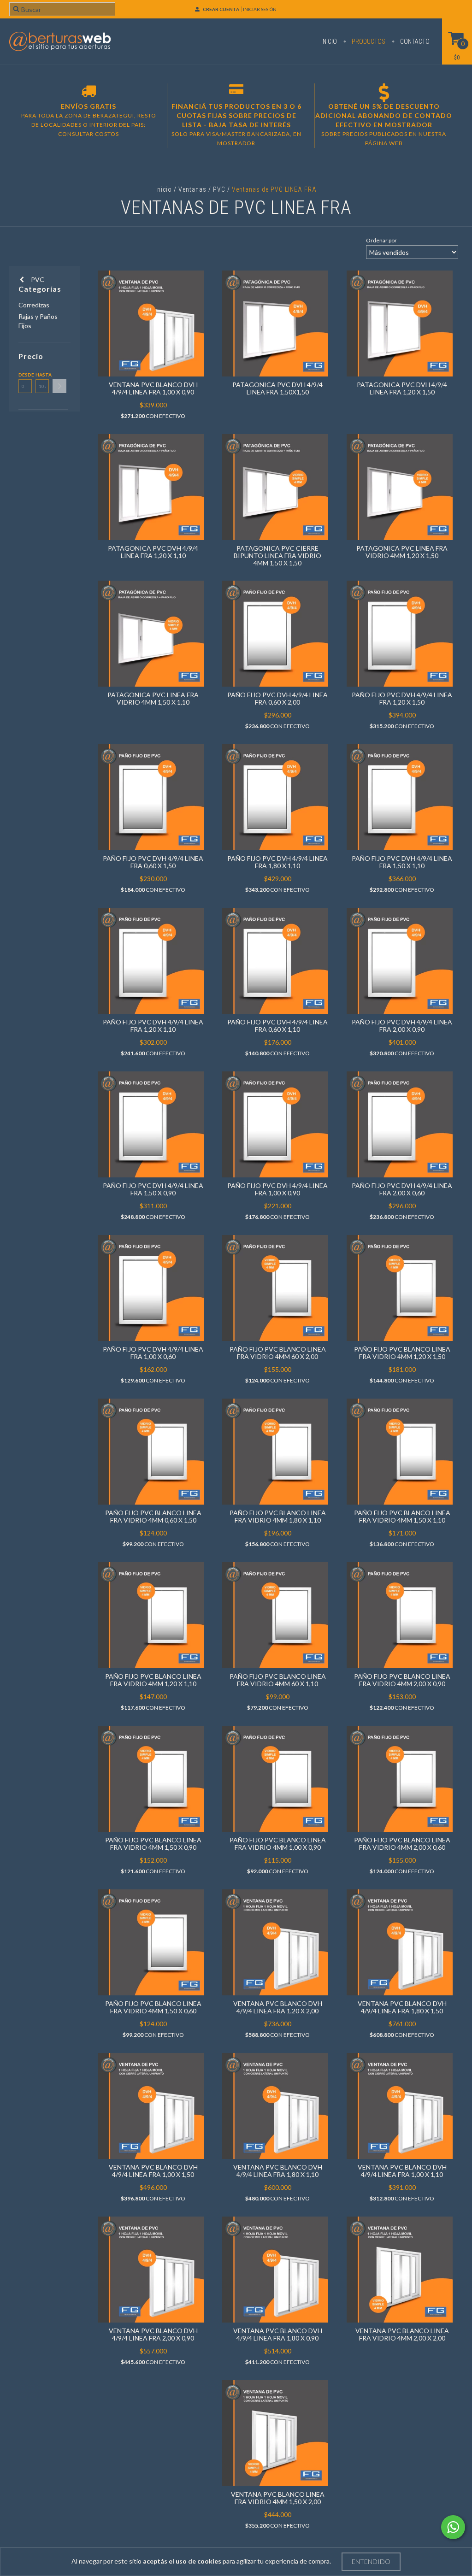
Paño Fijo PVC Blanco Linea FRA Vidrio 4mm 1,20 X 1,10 (153, 1680)
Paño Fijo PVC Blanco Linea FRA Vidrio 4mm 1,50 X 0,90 (153, 1844)
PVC (220, 189)
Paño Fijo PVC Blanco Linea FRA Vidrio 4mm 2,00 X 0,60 (402, 1844)
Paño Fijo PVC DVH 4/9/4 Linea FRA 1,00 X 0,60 (153, 1353)
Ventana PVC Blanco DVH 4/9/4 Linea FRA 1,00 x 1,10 (402, 2171)
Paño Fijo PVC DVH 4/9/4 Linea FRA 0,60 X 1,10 (277, 1026)
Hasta (42, 375)
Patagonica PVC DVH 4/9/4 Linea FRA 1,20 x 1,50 (402, 388)
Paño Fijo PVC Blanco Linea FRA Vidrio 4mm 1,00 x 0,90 (278, 1844)
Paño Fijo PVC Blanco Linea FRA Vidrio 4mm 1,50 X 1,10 (402, 1516)
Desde (25, 375)
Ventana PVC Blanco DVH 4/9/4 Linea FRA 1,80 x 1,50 (402, 2007)
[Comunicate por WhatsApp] (453, 2527)
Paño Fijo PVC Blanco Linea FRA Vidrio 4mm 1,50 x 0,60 (153, 2007)
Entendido (371, 2561)
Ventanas (192, 189)
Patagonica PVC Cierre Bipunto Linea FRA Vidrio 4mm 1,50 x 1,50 (277, 556)
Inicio (329, 41)
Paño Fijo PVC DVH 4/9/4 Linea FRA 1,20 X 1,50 (402, 698)
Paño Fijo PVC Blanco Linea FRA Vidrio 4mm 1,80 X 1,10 (278, 1516)
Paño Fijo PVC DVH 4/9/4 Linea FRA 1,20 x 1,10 (153, 1026)
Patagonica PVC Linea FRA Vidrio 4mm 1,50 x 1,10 (153, 698)
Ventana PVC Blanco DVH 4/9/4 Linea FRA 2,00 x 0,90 (153, 2334)
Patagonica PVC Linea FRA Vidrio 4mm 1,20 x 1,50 (402, 552)
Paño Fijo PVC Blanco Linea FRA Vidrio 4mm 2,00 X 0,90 (402, 1680)
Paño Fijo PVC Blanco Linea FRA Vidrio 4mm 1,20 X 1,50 (402, 1353)
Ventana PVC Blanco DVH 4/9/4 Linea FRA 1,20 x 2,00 (278, 2007)
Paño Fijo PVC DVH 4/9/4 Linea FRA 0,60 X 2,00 (277, 698)
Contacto (414, 41)
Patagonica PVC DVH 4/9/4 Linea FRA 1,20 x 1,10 (153, 552)
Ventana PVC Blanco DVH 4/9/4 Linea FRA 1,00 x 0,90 (153, 388)
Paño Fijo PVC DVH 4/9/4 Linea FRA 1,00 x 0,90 (277, 1189)
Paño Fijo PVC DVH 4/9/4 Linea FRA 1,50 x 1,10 (402, 862)
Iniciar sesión (260, 9)
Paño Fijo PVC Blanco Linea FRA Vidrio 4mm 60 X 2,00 (278, 1353)
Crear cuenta (221, 9)
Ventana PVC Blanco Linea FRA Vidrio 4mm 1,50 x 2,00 (278, 2498)
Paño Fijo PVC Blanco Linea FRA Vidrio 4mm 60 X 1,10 (278, 1680)
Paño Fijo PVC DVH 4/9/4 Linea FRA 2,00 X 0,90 (402, 1026)
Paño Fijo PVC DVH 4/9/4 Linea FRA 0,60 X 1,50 (153, 862)
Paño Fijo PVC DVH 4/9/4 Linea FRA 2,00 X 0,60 (402, 1189)
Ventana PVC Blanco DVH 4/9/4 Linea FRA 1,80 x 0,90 (278, 2334)
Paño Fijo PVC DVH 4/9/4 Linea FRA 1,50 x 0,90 (153, 1189)
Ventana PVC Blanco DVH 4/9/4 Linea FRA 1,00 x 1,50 (153, 2171)
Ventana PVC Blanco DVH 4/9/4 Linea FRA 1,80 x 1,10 (278, 2171)
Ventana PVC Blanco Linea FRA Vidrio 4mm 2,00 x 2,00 (402, 2334)
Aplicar (59, 386)
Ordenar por (381, 240)
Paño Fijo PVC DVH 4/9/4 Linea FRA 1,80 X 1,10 (277, 862)
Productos (368, 41)
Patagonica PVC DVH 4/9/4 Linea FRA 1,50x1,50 (277, 388)
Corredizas (34, 305)
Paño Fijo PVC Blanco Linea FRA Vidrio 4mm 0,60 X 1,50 (153, 1516)
